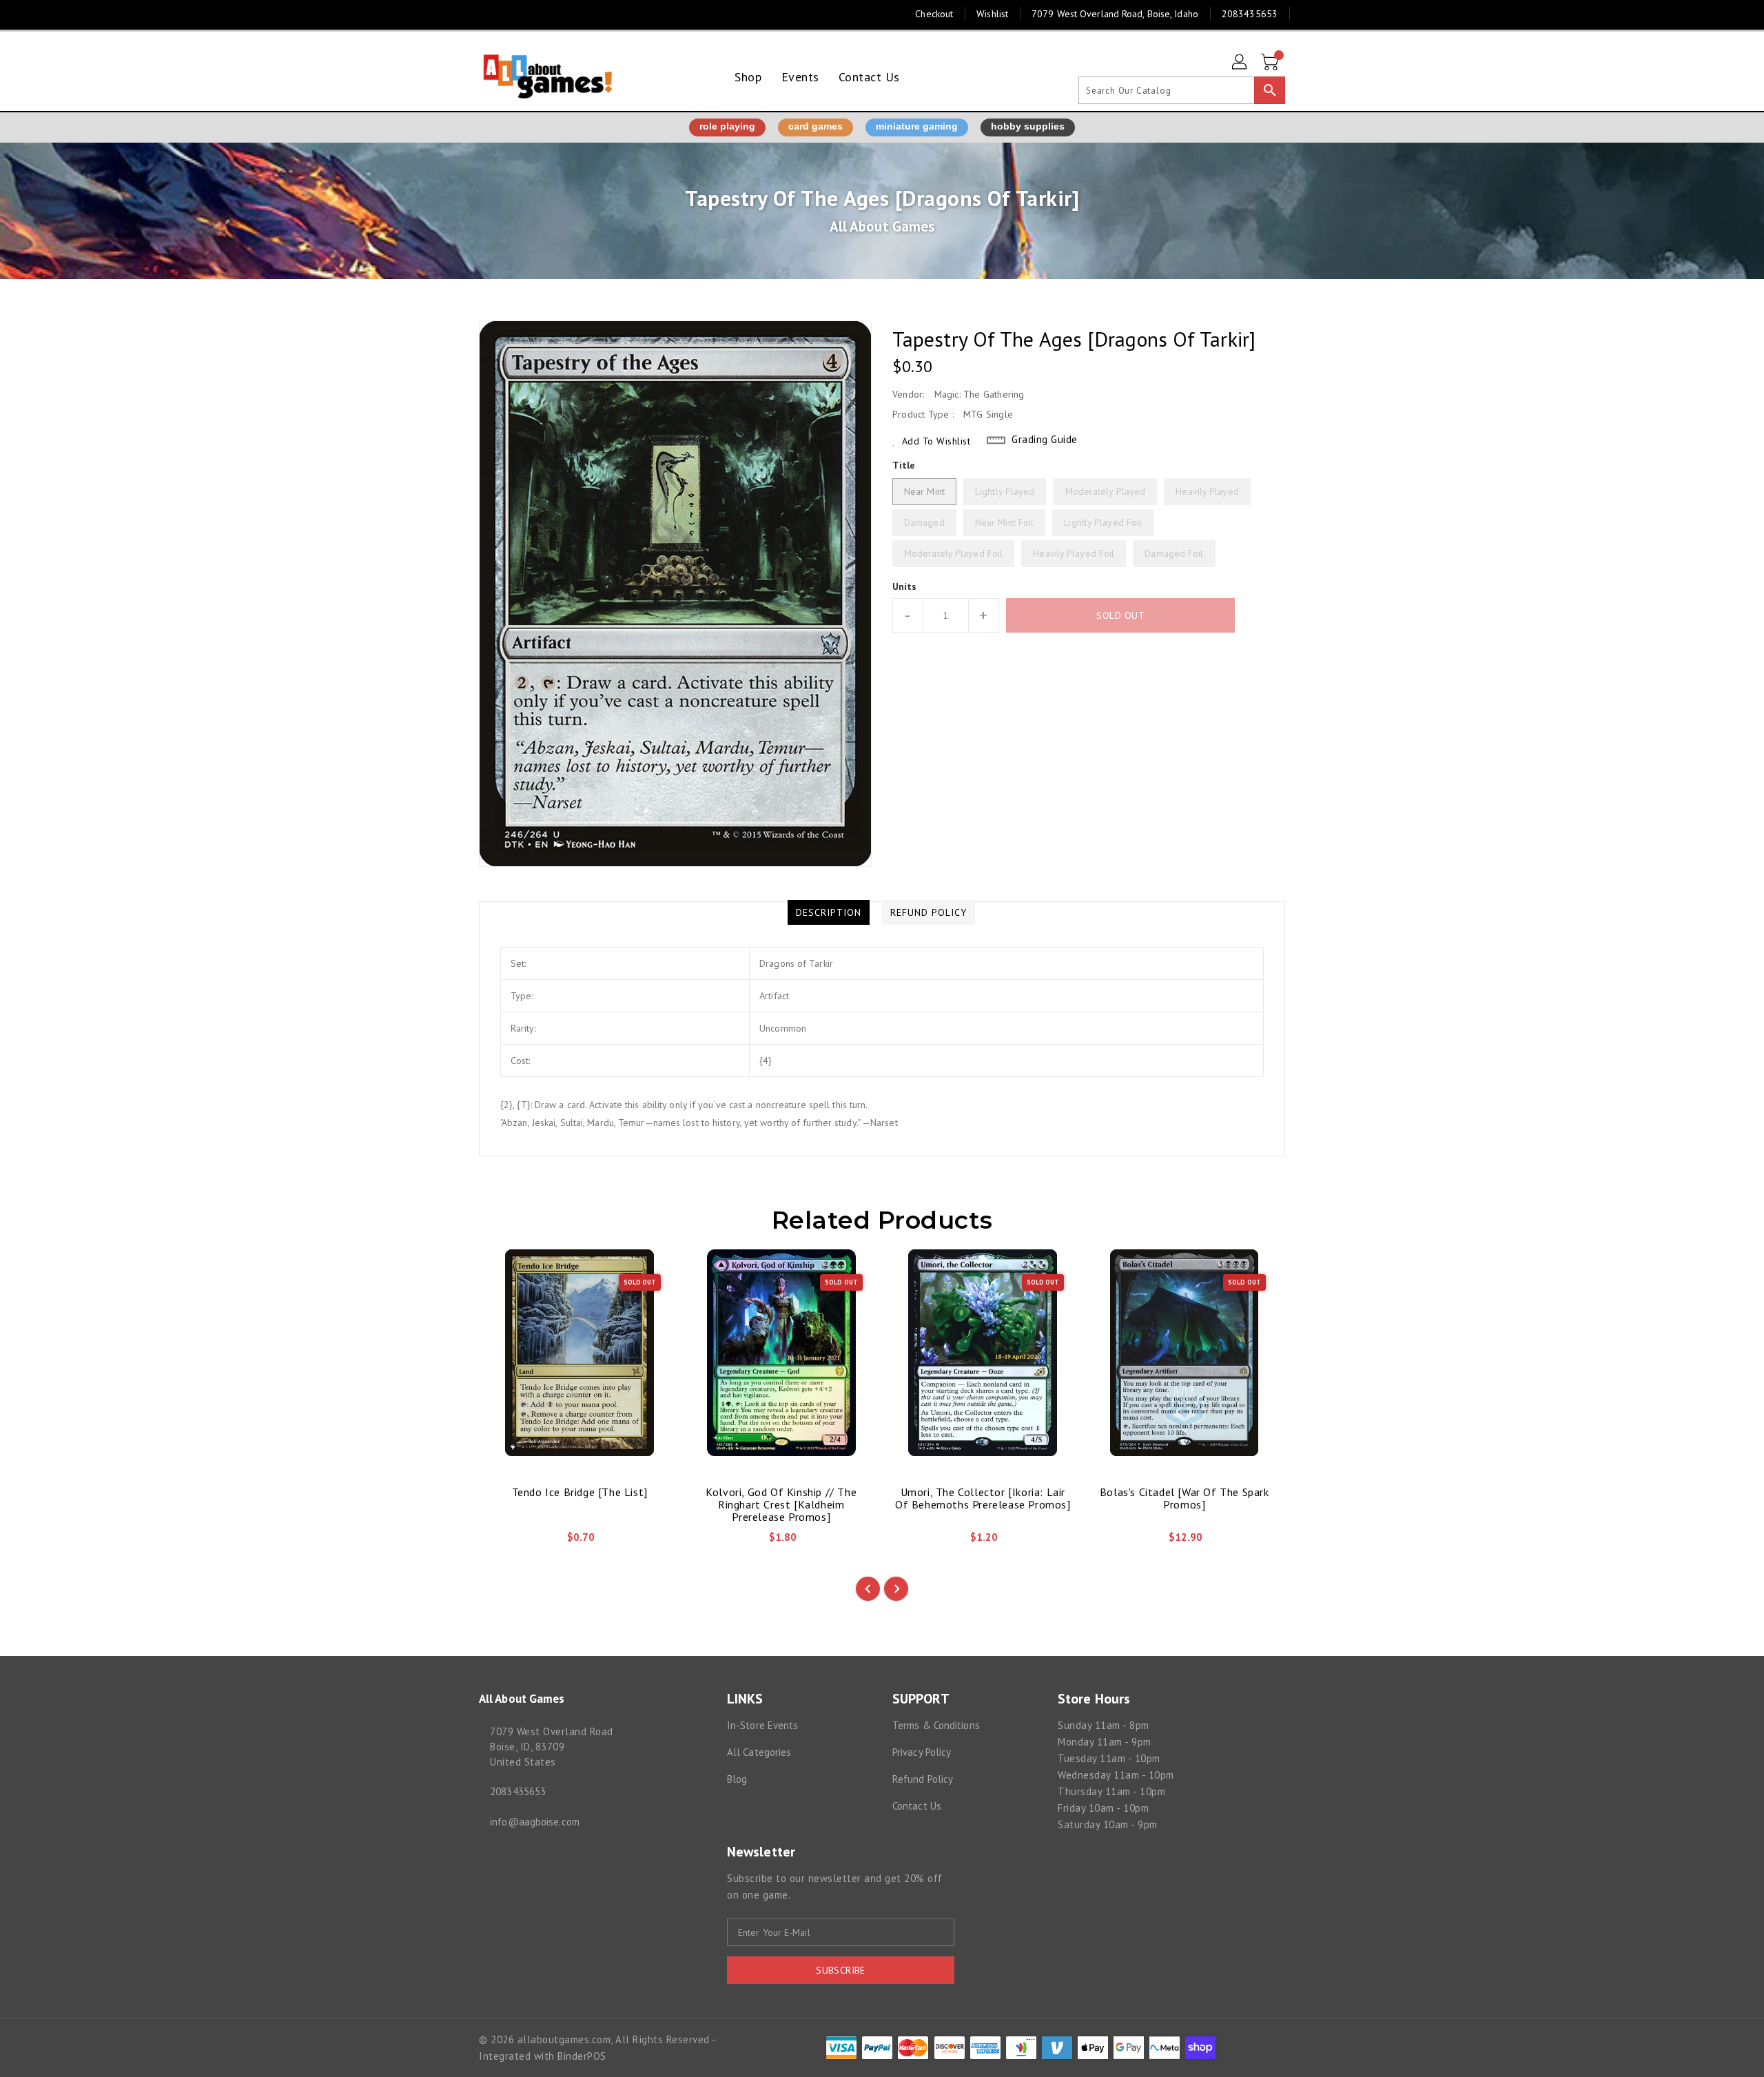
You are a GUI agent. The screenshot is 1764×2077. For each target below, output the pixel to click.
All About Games (882, 226)
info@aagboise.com (535, 1822)
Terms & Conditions (936, 1725)
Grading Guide (1045, 439)
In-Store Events (763, 1725)
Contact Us (917, 1806)
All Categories (759, 1752)
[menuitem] (748, 77)
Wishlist (992, 14)
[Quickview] (501, 1542)
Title (904, 465)
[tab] (829, 912)
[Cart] (1271, 63)
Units (905, 586)
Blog (737, 1779)
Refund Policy (923, 1779)
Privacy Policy (922, 1752)
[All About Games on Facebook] (460, 14)
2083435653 (518, 1791)
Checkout (934, 14)
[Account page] (1240, 63)
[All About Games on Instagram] (486, 14)
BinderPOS (582, 2056)
